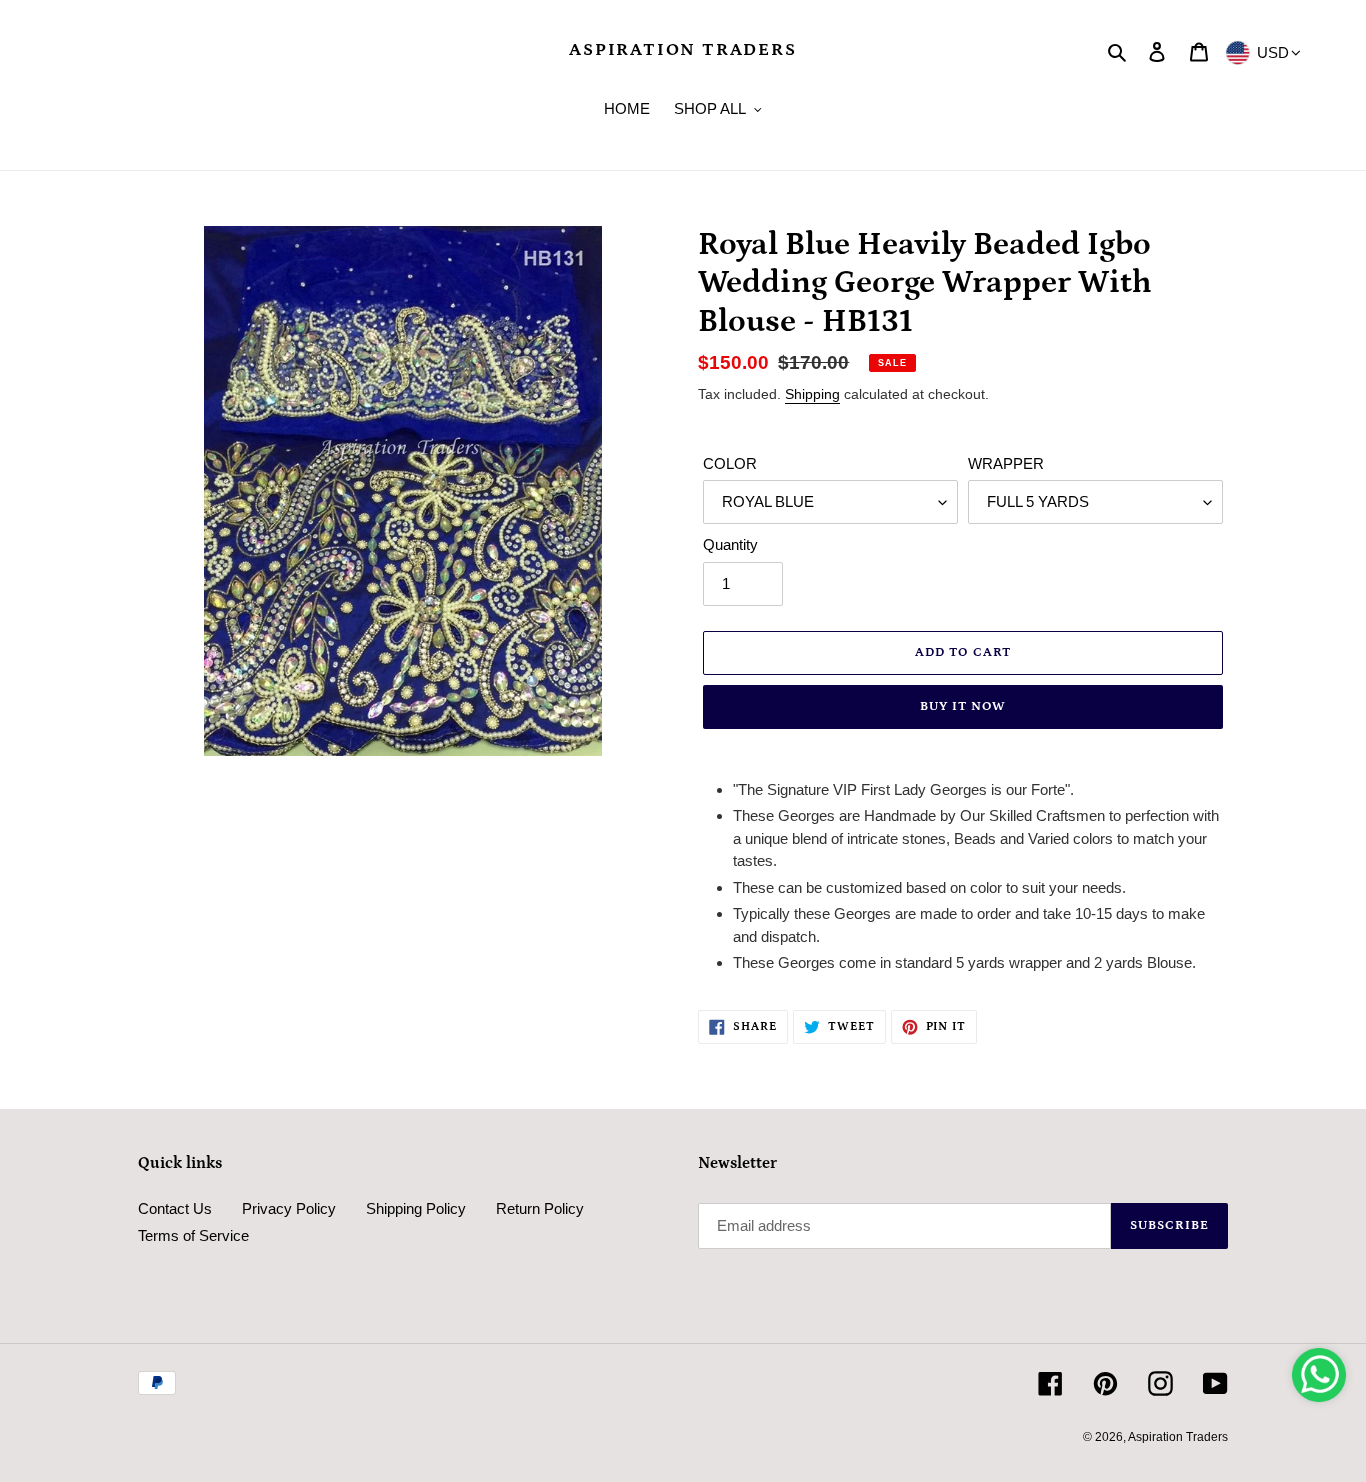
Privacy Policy (289, 1208)
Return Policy (540, 1208)
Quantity (730, 544)
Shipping (812, 394)
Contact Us (175, 1208)
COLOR (730, 463)
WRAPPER (1006, 463)
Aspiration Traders (682, 50)
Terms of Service (193, 1235)
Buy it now (963, 706)
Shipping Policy (416, 1208)
